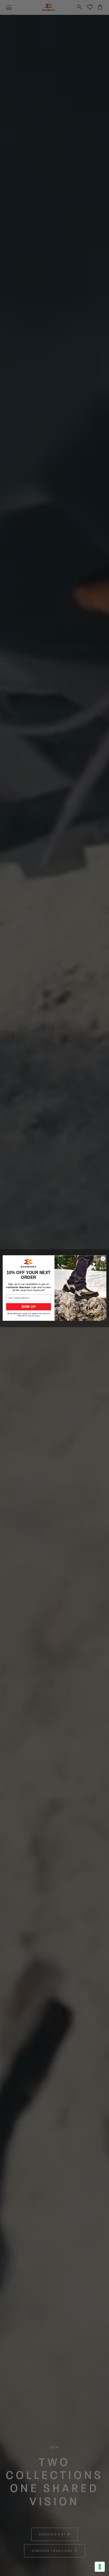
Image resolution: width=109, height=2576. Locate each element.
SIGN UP (28, 1307)
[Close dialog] (103, 1259)
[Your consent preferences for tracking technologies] (100, 2567)
